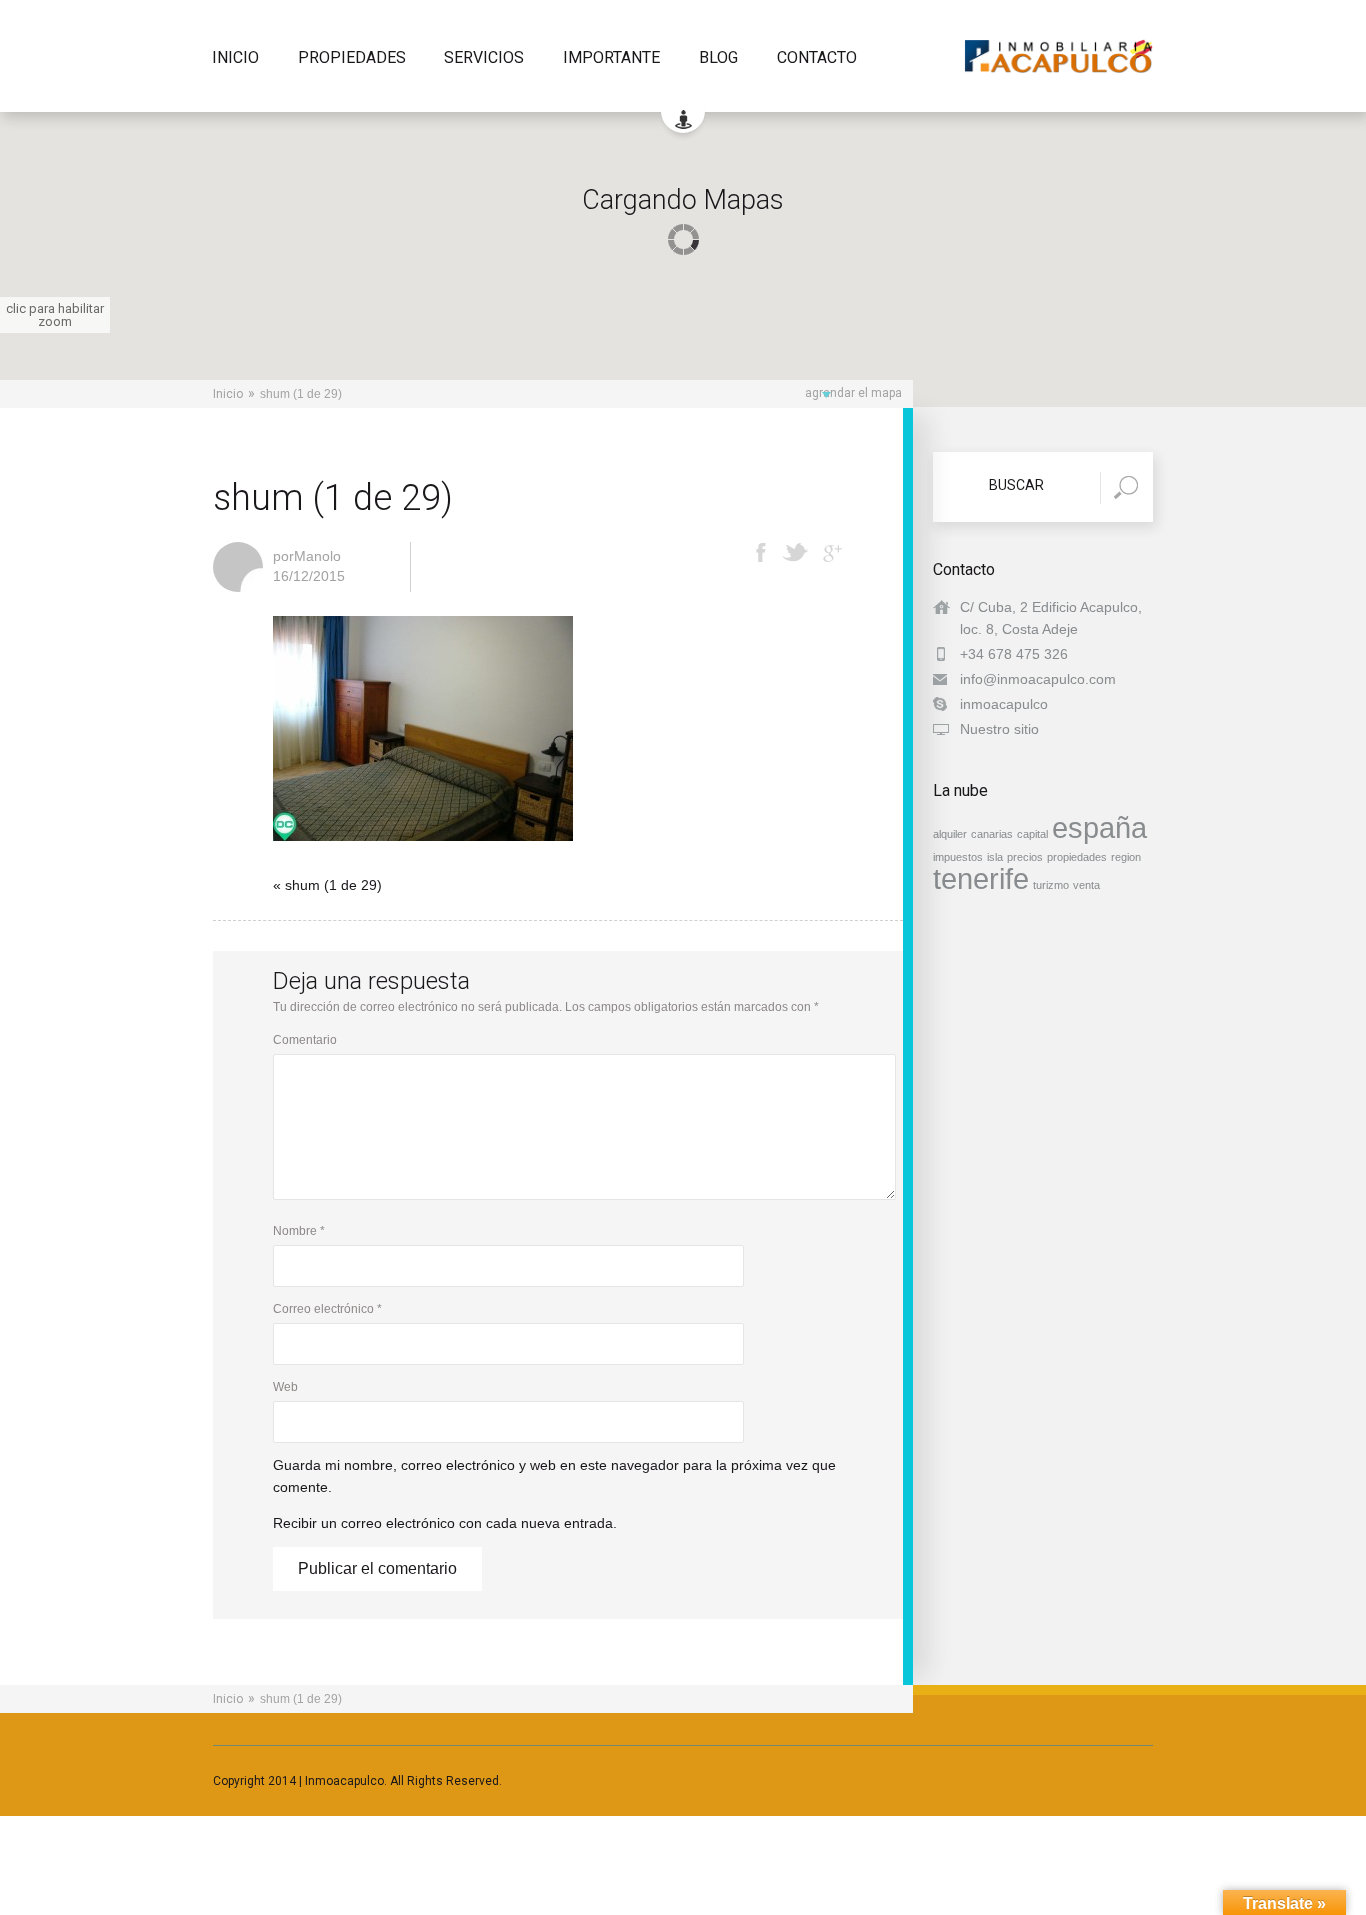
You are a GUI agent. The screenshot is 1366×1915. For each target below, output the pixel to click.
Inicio (235, 58)
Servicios (484, 58)
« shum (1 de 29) (327, 885)
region (1126, 857)
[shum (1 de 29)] (423, 847)
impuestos (958, 857)
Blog (718, 58)
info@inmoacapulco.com (1038, 679)
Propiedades (352, 58)
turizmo (1051, 885)
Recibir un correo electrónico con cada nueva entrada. (445, 1523)
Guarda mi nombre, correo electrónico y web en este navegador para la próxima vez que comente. (554, 1476)
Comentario (305, 1040)
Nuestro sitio (999, 729)
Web (285, 1387)
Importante (611, 58)
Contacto (817, 58)
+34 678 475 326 (1014, 654)
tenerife (981, 878)
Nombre (299, 1231)
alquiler (950, 834)
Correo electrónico (327, 1309)
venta (1086, 885)
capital (1032, 834)
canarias (992, 834)
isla (995, 857)
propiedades (1077, 857)
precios (1025, 857)
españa (1099, 827)
